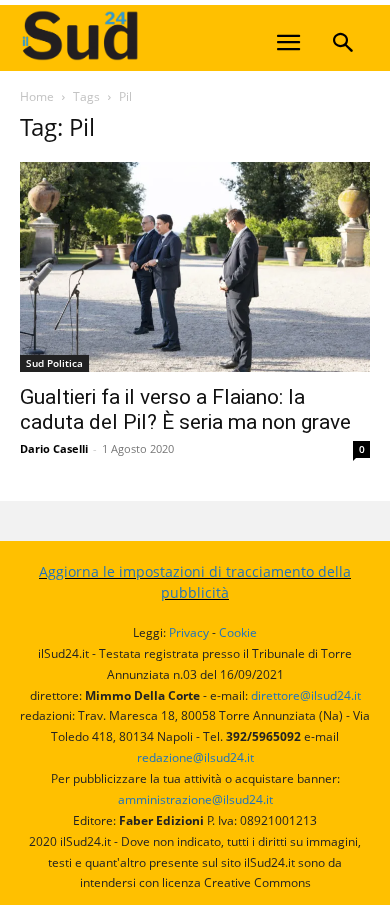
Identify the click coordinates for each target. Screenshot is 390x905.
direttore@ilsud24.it (306, 695)
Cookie (238, 632)
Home (37, 96)
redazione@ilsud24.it (195, 757)
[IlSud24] (170, 35)
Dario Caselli (54, 448)
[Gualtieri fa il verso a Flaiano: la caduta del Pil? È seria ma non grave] (195, 267)
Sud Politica (54, 363)
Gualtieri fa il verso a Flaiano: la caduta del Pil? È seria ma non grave (185, 409)
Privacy (189, 632)
